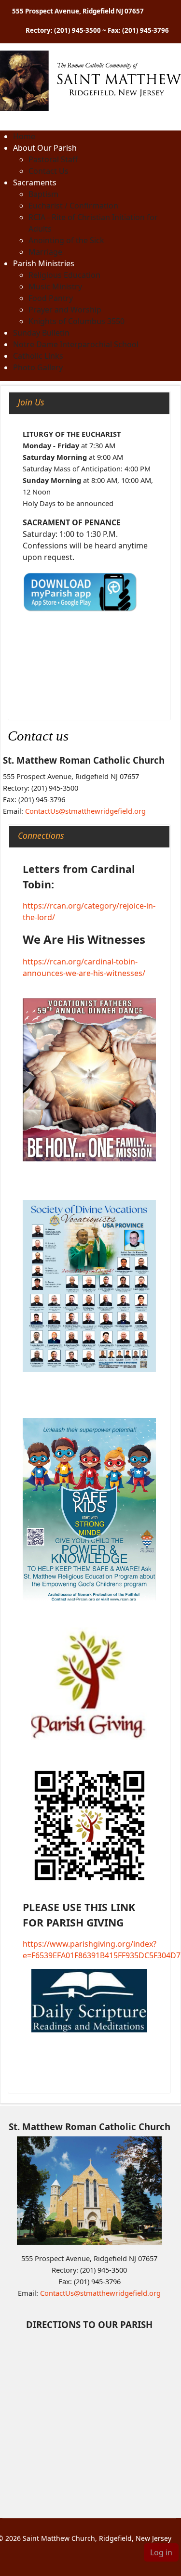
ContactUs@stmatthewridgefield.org (85, 811)
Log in (161, 2552)
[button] (45, 148)
